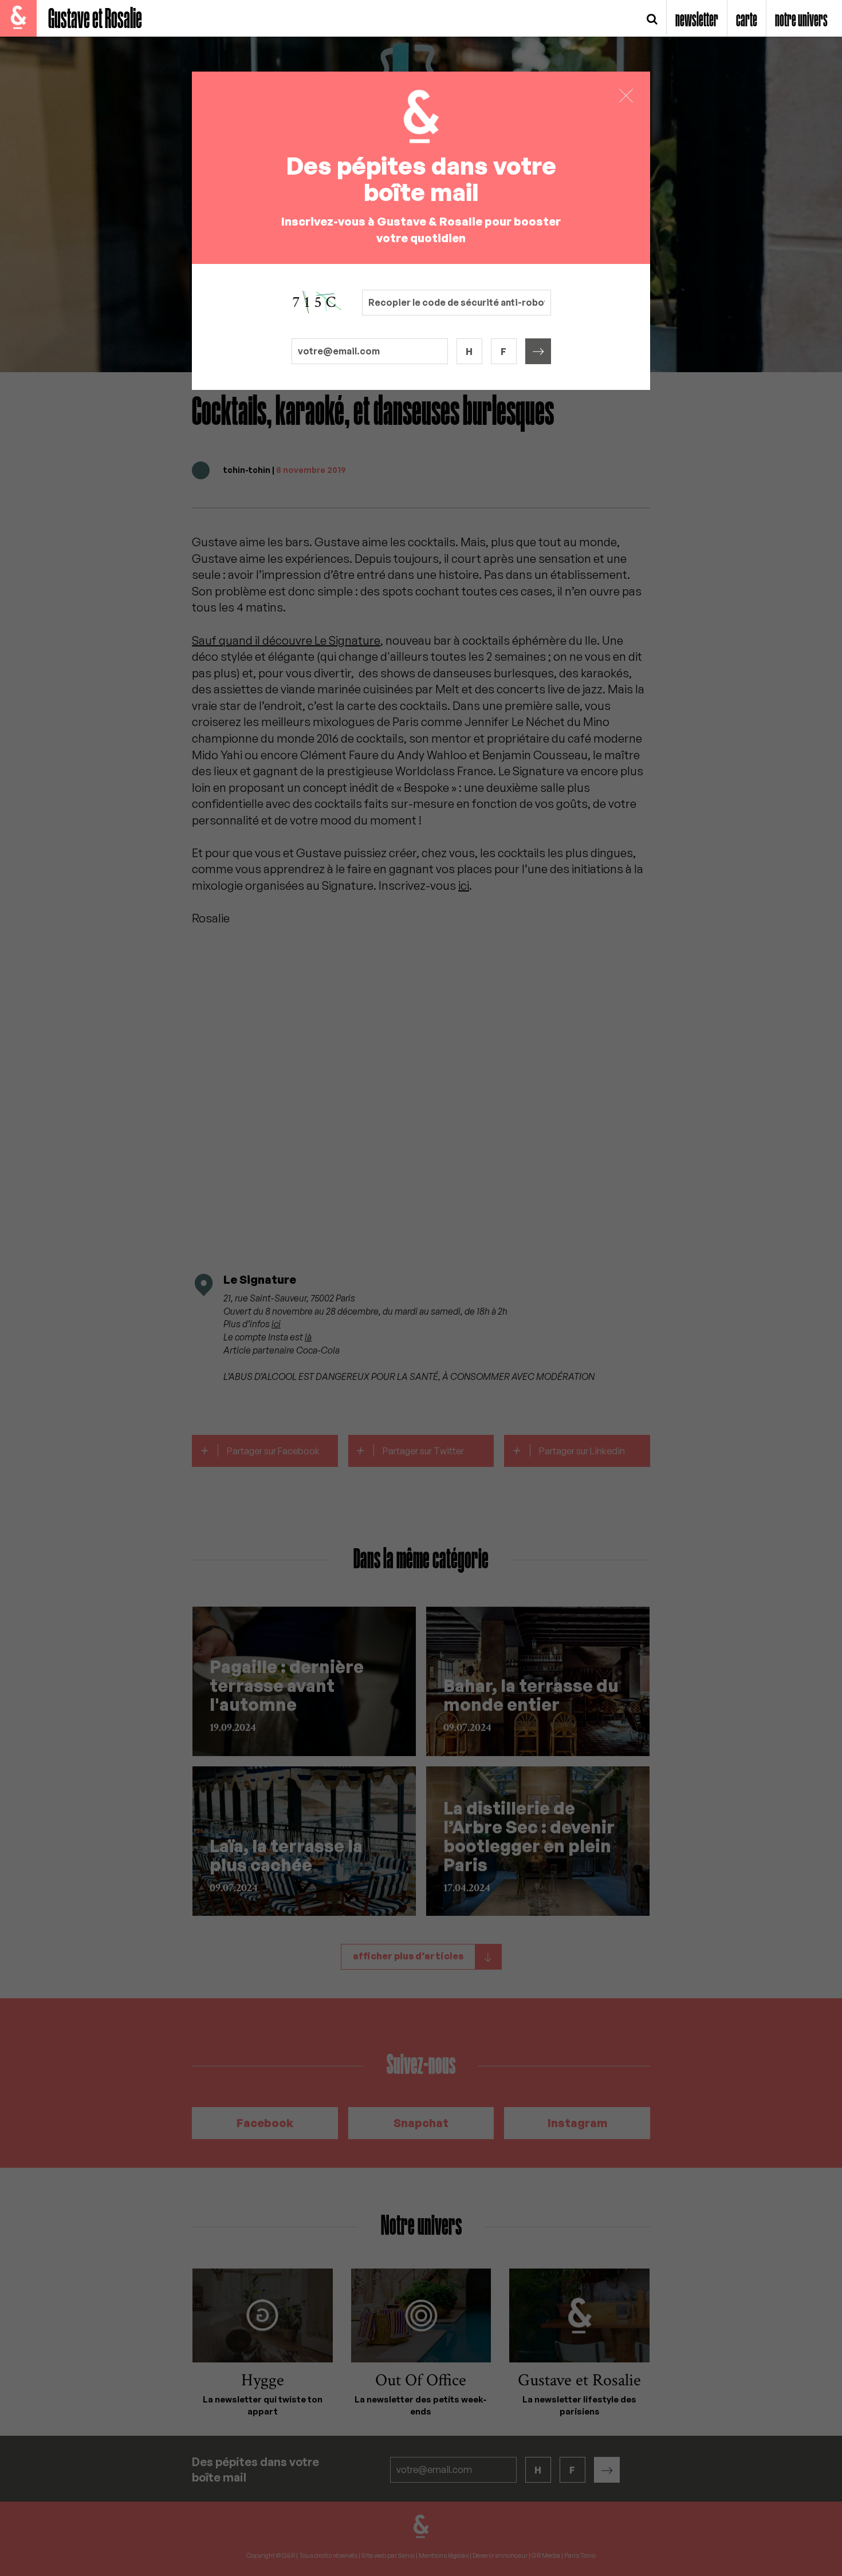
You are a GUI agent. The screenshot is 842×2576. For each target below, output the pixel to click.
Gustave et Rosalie (95, 20)
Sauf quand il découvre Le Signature (286, 640)
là (308, 1337)
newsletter (697, 21)
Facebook (265, 2123)
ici (464, 885)
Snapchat (421, 2123)
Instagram (577, 2123)
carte (747, 21)
